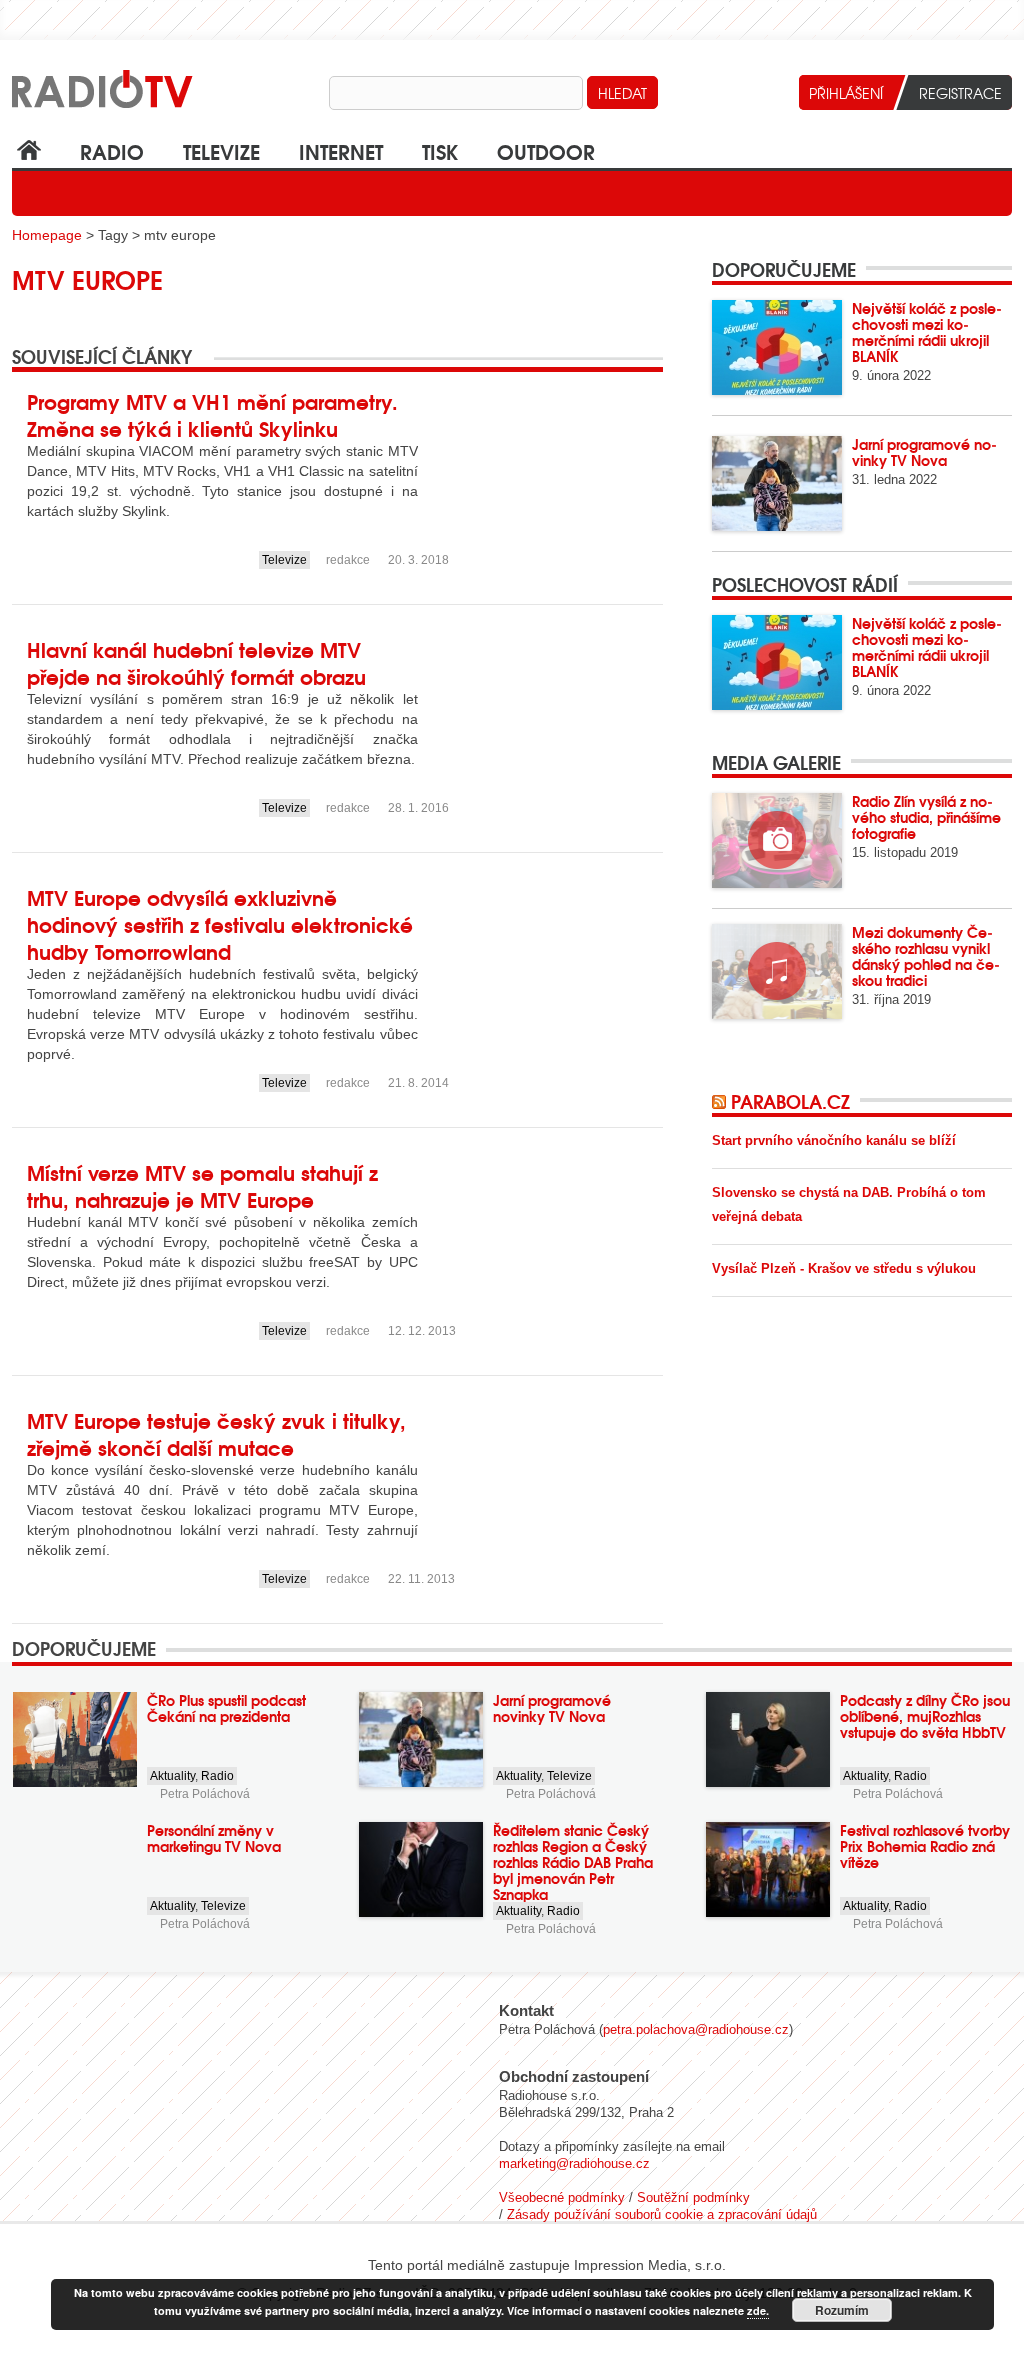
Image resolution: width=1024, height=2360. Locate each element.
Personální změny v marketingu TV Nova (214, 1838)
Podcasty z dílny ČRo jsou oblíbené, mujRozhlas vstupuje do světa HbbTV (925, 1716)
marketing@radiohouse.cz (574, 2163)
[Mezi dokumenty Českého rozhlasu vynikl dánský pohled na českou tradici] (777, 971)
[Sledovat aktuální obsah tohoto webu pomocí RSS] (721, 1101)
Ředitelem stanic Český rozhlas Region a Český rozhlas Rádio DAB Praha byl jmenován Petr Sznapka (573, 1862)
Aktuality (172, 1776)
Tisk (440, 150)
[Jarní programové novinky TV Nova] (777, 483)
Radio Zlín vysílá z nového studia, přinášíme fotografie (926, 817)
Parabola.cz (790, 1101)
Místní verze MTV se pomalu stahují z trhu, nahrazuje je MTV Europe (202, 1185)
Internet (341, 150)
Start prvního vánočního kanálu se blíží (834, 1140)
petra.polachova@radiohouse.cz (696, 2029)
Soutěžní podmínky (693, 2197)
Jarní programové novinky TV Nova (924, 452)
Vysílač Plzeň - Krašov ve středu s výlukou (844, 1268)
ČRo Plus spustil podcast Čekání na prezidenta (226, 1708)
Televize (221, 150)
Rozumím (842, 2310)
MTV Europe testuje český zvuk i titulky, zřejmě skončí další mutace (216, 1433)
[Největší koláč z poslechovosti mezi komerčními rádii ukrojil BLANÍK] (777, 347)
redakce (348, 560)
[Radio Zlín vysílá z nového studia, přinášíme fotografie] (777, 840)
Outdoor (546, 150)
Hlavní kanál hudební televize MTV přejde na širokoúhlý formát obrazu (196, 662)
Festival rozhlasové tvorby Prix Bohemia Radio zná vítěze (925, 1846)
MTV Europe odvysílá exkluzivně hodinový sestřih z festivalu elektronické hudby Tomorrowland (220, 923)
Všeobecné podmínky (562, 2197)
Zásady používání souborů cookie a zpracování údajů (662, 2214)
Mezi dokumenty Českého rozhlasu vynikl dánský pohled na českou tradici (926, 956)
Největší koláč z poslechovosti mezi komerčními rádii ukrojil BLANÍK (927, 332)
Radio (112, 150)
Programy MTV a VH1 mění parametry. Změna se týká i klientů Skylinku (212, 414)
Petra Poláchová (205, 1794)
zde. (758, 2310)
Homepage (47, 235)
